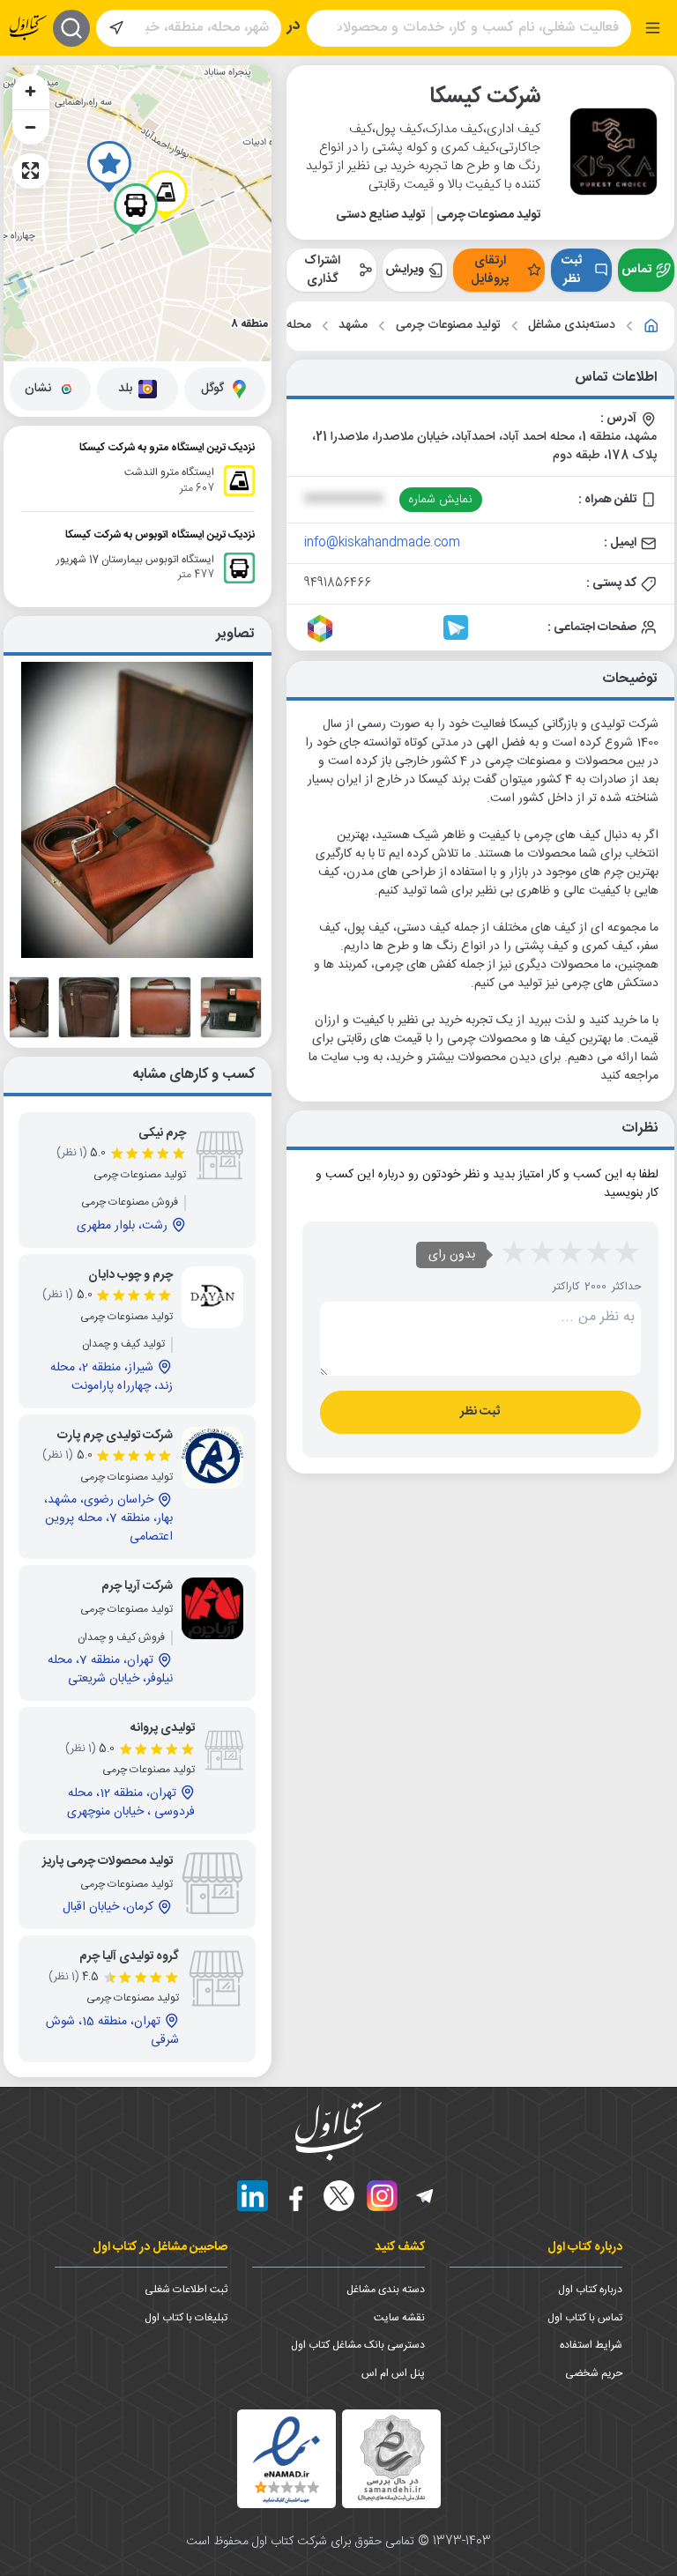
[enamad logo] (286, 2459)
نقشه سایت (399, 2318)
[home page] (28, 28)
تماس (636, 270)
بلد (125, 389)
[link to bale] (353, 627)
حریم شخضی (594, 2373)
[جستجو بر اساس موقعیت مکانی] (116, 28)
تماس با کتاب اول (585, 2318)
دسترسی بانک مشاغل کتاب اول (358, 2345)
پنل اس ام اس (393, 2373)
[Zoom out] (31, 127)
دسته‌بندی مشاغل (572, 326)
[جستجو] (71, 28)
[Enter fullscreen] (31, 171)
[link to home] (651, 326)
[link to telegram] (456, 627)
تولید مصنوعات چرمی (448, 326)
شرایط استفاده (591, 2345)
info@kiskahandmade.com (382, 543)
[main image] (138, 810)
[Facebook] (296, 2196)
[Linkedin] (253, 2196)
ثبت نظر (572, 270)
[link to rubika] (320, 627)
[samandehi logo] (391, 2458)
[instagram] (382, 2196)
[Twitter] (339, 2196)
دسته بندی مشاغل (386, 2290)
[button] (109, 167)
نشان (38, 389)
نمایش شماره (440, 500)
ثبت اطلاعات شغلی (186, 2290)
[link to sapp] (388, 627)
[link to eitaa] (421, 627)
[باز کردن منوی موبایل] (653, 28)
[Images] (231, 1007)
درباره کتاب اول (590, 2290)
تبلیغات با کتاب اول (186, 2318)
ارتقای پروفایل (490, 270)
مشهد (353, 326)
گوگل (212, 389)
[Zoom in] (31, 92)
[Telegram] (425, 2196)
